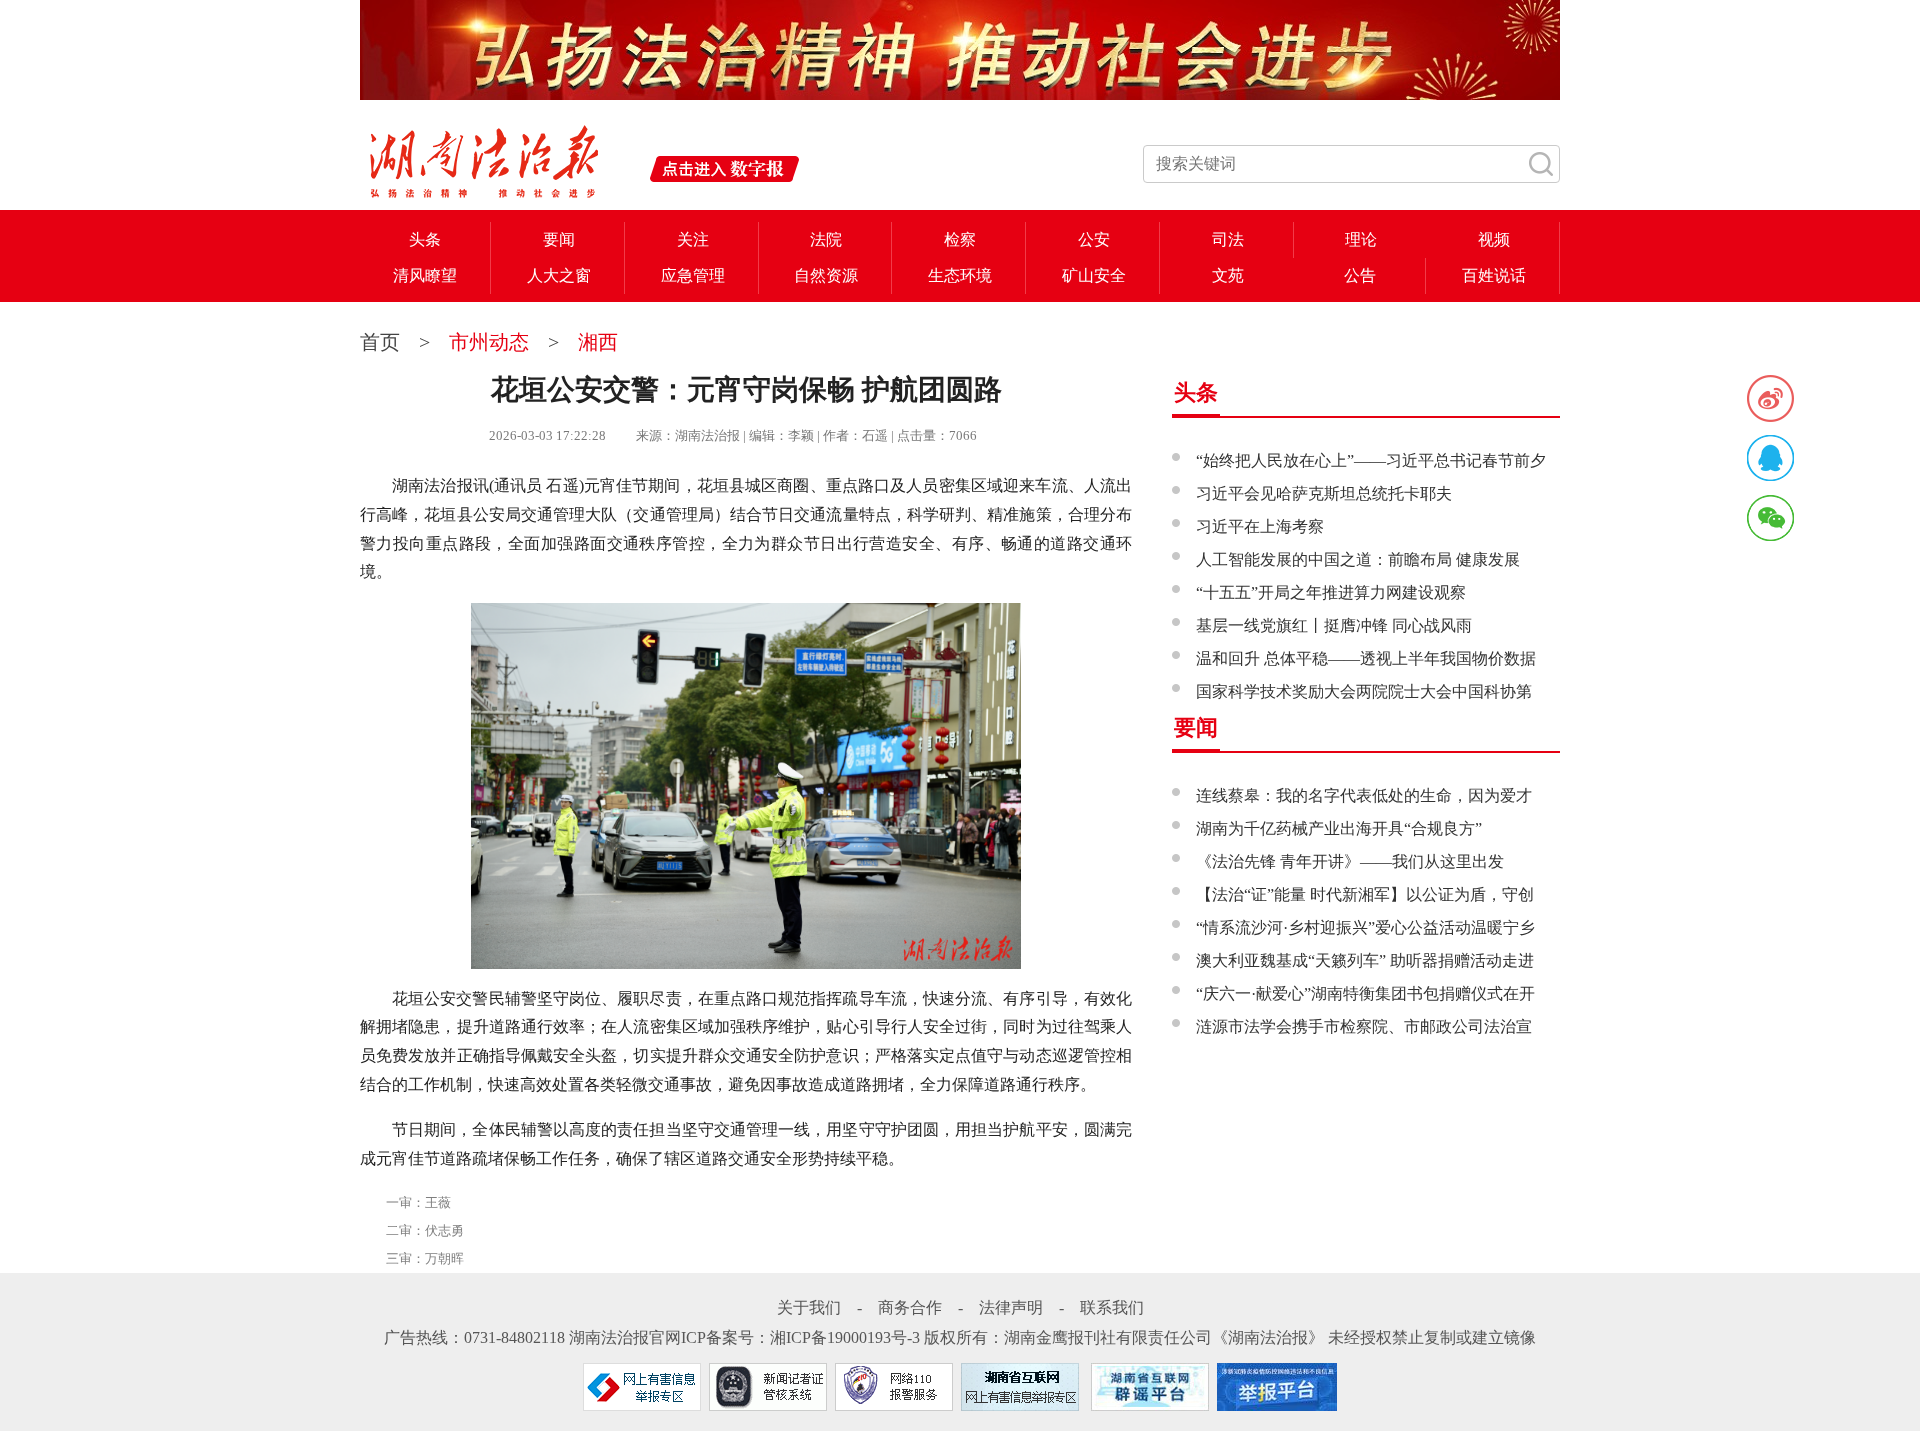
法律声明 (1011, 1307)
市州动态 (489, 342)
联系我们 (1112, 1307)
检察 (960, 239)
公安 (1094, 239)
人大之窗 (559, 275)
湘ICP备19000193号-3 (845, 1337)
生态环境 (960, 275)
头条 (425, 239)
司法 (1228, 239)
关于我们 (809, 1307)
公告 (1360, 275)
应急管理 (693, 275)
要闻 (559, 239)
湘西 (598, 342)
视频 (1494, 239)
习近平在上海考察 (1260, 526)
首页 (382, 342)
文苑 (1228, 275)
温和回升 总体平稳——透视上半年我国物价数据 (1366, 658)
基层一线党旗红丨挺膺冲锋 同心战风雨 (1334, 625)
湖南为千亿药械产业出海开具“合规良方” (1339, 828)
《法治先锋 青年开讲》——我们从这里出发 (1350, 861)
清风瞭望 (425, 275)
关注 (693, 239)
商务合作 (910, 1307)
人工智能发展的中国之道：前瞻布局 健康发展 (1358, 559)
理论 (1361, 239)
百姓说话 (1494, 275)
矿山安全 (1094, 275)
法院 (826, 239)
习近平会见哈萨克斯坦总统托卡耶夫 (1324, 493)
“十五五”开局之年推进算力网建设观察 (1331, 592)
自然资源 (826, 275)
